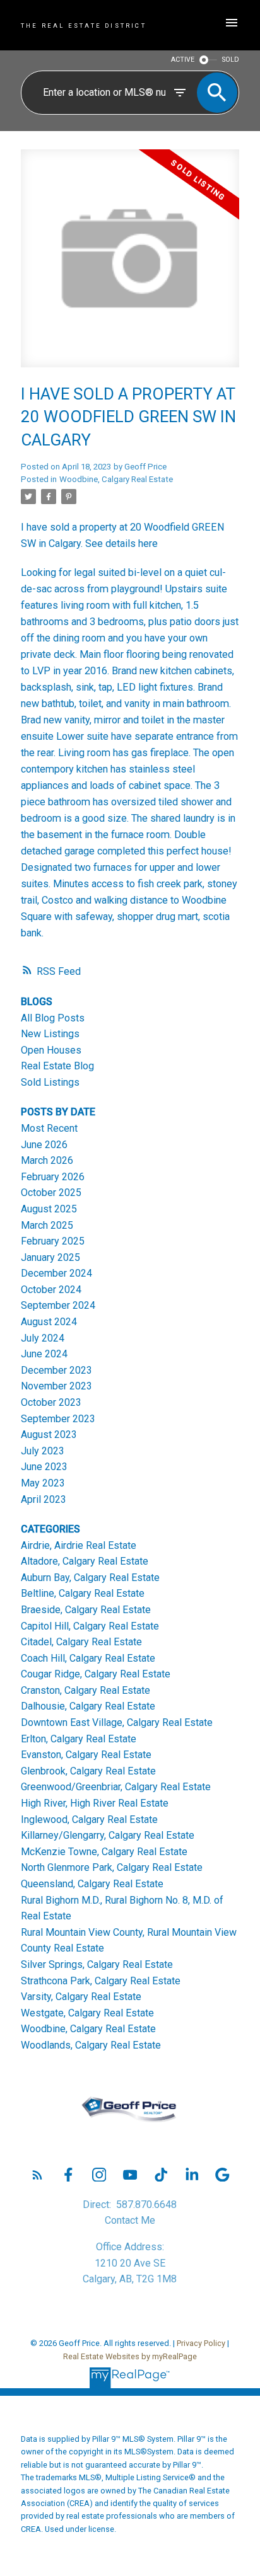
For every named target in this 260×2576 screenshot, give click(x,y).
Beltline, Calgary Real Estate (83, 1593)
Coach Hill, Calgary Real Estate (88, 1658)
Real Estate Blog (57, 1066)
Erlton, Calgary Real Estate (79, 1739)
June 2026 (44, 1145)
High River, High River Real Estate (95, 1803)
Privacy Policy (201, 2343)
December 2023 (56, 1370)
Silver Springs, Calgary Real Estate (97, 1964)
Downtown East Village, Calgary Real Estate (117, 1722)
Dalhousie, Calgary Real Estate (88, 1706)
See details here (121, 543)
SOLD (231, 60)
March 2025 (47, 1225)
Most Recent (49, 1128)
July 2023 (43, 1451)
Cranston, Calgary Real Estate (86, 1690)
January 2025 (50, 1257)
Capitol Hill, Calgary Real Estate (90, 1626)
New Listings (50, 1034)
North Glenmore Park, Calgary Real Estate (112, 1867)
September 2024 (58, 1305)
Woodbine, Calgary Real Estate (116, 479)
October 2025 (51, 1193)
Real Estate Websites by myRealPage (130, 2356)
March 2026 (47, 1160)
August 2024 (49, 1322)
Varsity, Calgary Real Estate (81, 1997)
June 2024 (44, 1354)
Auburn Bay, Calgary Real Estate (90, 1578)
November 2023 (56, 1386)
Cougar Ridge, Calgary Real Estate (96, 1674)
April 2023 (44, 1499)
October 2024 (51, 1290)
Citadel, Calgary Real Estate (81, 1642)
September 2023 (58, 1419)
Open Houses (51, 1050)
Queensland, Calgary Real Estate (92, 1884)
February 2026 (53, 1177)
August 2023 (49, 1435)
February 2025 (53, 1241)
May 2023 (43, 1483)
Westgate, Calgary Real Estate (87, 2013)
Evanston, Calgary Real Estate (86, 1755)
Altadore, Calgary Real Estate (85, 1561)
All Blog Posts (53, 1018)
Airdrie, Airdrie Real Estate (79, 1545)
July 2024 (43, 1338)
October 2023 (51, 1402)
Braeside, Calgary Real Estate (86, 1610)
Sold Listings (50, 1082)
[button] (38, 2175)
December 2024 (56, 1273)
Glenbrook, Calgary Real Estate (88, 1771)
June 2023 (44, 1467)
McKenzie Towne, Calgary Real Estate (104, 1852)
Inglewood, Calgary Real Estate (89, 1820)
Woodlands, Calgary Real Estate (91, 2045)
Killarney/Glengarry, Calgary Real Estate (108, 1835)
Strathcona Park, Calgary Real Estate (101, 1981)
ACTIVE (183, 60)
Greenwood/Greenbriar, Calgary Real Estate (116, 1787)
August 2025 (49, 1209)
